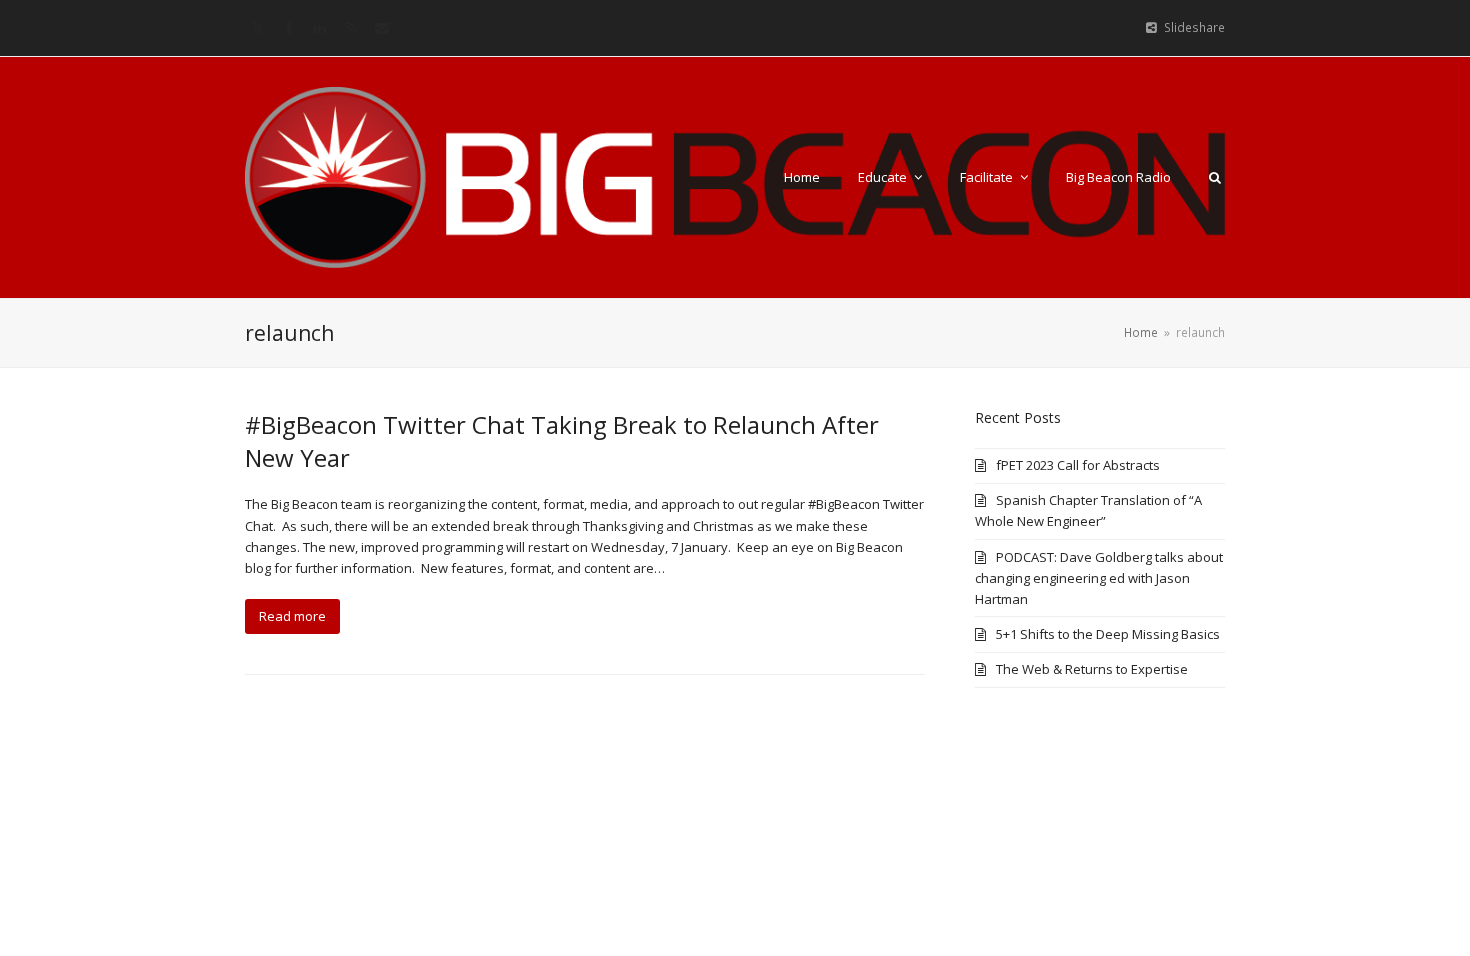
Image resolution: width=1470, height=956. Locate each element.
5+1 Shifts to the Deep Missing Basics (1108, 634)
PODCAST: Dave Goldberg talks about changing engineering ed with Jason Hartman (1099, 578)
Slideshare (1194, 27)
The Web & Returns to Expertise (1092, 669)
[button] (1215, 177)
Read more (292, 616)
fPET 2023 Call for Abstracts (1078, 465)
